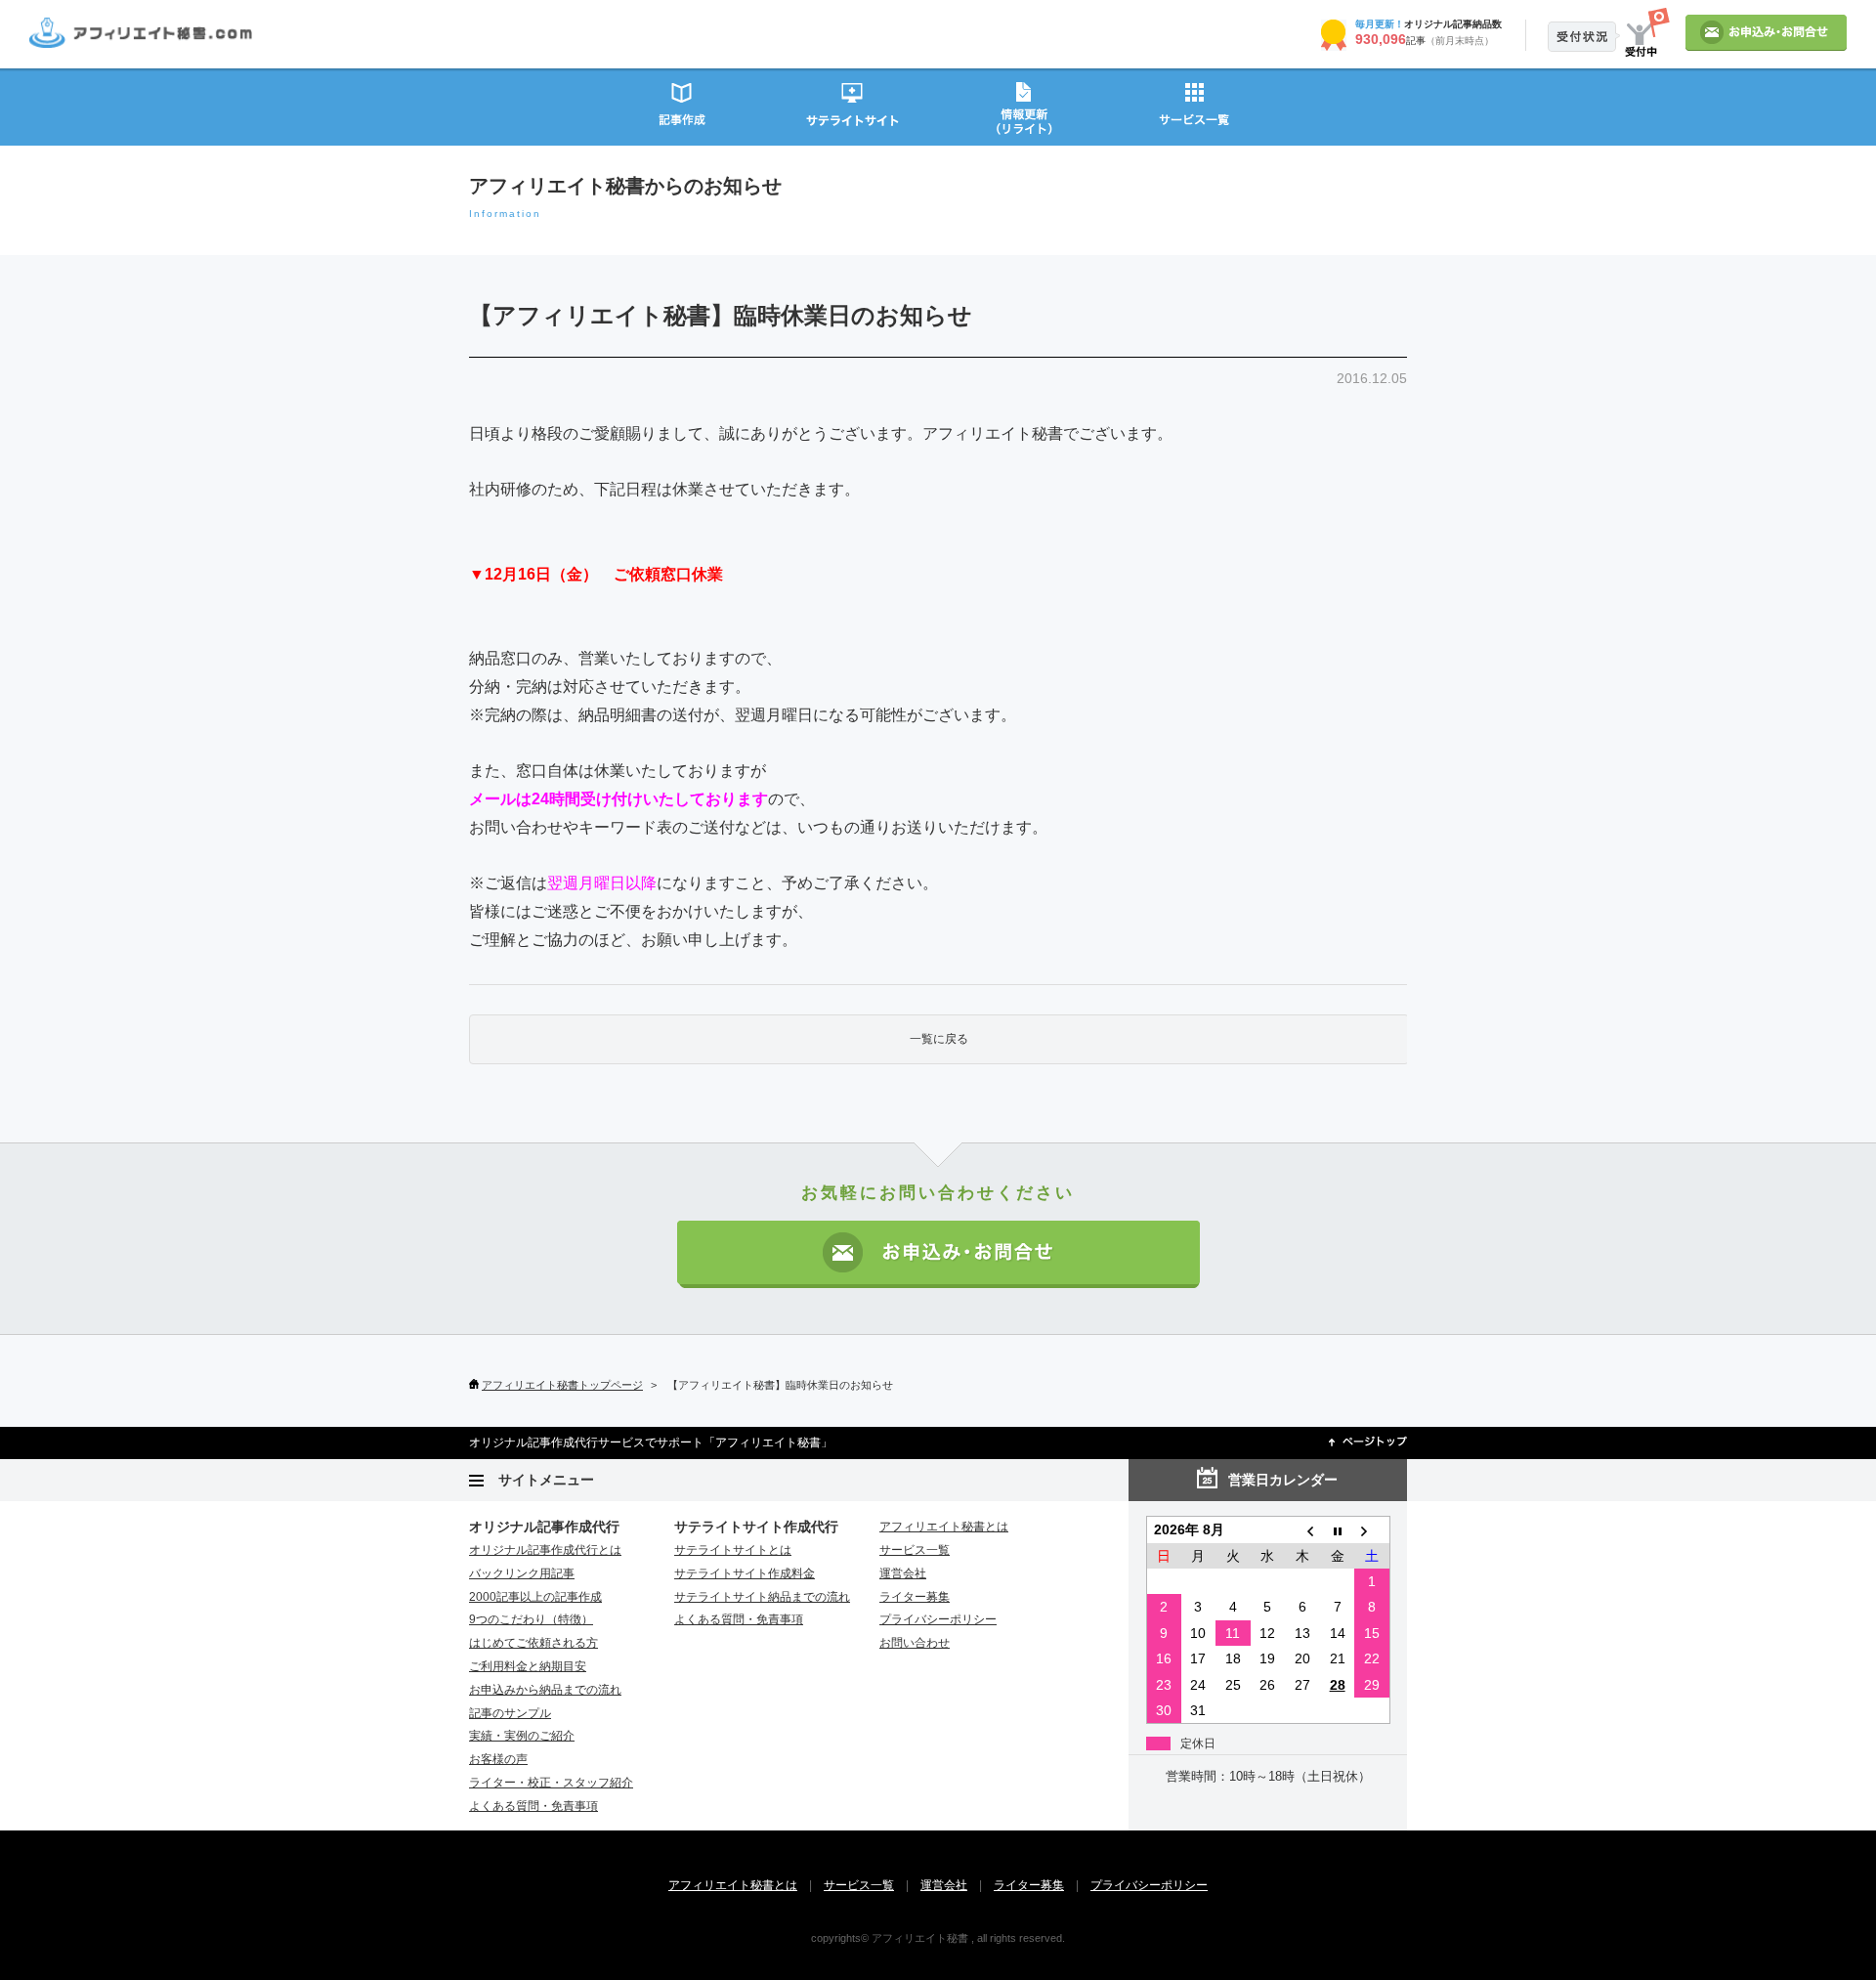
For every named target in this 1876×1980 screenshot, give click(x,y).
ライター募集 (915, 1597)
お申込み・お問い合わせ (938, 1254)
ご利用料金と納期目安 (528, 1666)
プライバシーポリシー (938, 1619)
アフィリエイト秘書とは (944, 1527)
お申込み (1766, 33)
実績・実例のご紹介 (522, 1736)
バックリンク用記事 (522, 1573)
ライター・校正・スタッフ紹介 (551, 1783)
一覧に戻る (939, 1039)
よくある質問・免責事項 (533, 1806)
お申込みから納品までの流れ (545, 1690)
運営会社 (903, 1573)
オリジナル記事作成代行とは (545, 1550)
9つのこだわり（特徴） (531, 1619)
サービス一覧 (1194, 106)
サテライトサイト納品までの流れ (762, 1597)
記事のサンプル (510, 1713)
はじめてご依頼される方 (533, 1643)
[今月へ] (1338, 1530)
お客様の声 (498, 1759)
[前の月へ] (1302, 1530)
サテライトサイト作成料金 (745, 1573)
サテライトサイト (853, 106)
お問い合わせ (915, 1643)
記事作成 (682, 106)
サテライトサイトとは (733, 1550)
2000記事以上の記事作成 (535, 1597)
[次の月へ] (1372, 1530)
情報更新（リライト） (1023, 106)
